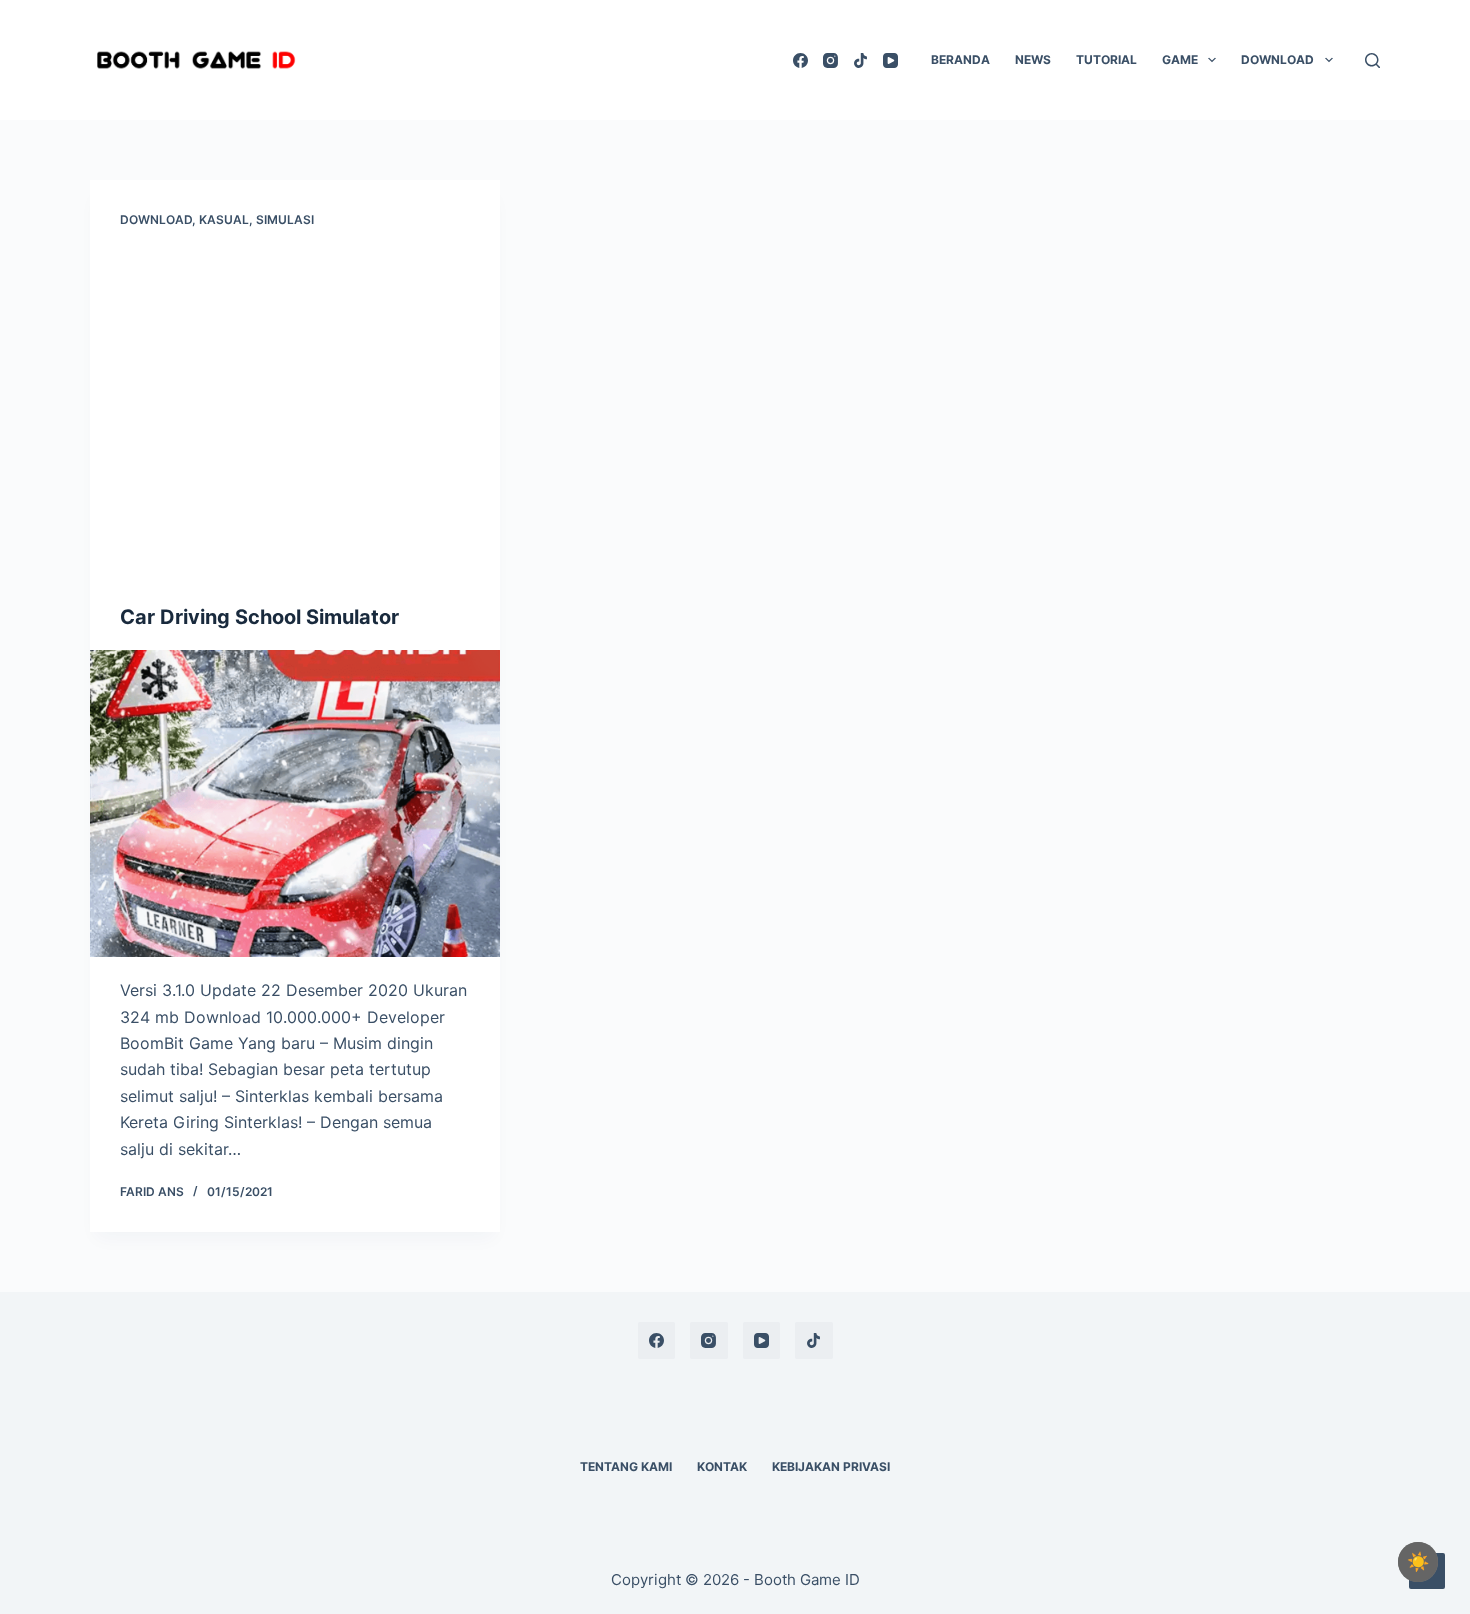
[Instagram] (830, 60)
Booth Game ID (807, 1579)
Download (1277, 59)
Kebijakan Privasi (831, 1466)
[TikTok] (860, 60)
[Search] (1372, 60)
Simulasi (285, 219)
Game (1180, 59)
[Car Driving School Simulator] (295, 804)
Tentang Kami (626, 1466)
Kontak (722, 1466)
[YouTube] (890, 60)
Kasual (224, 219)
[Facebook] (800, 60)
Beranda (960, 59)
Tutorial (1106, 59)
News (1033, 59)
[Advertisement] (295, 420)
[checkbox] (1418, 1562)
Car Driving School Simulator (259, 617)
